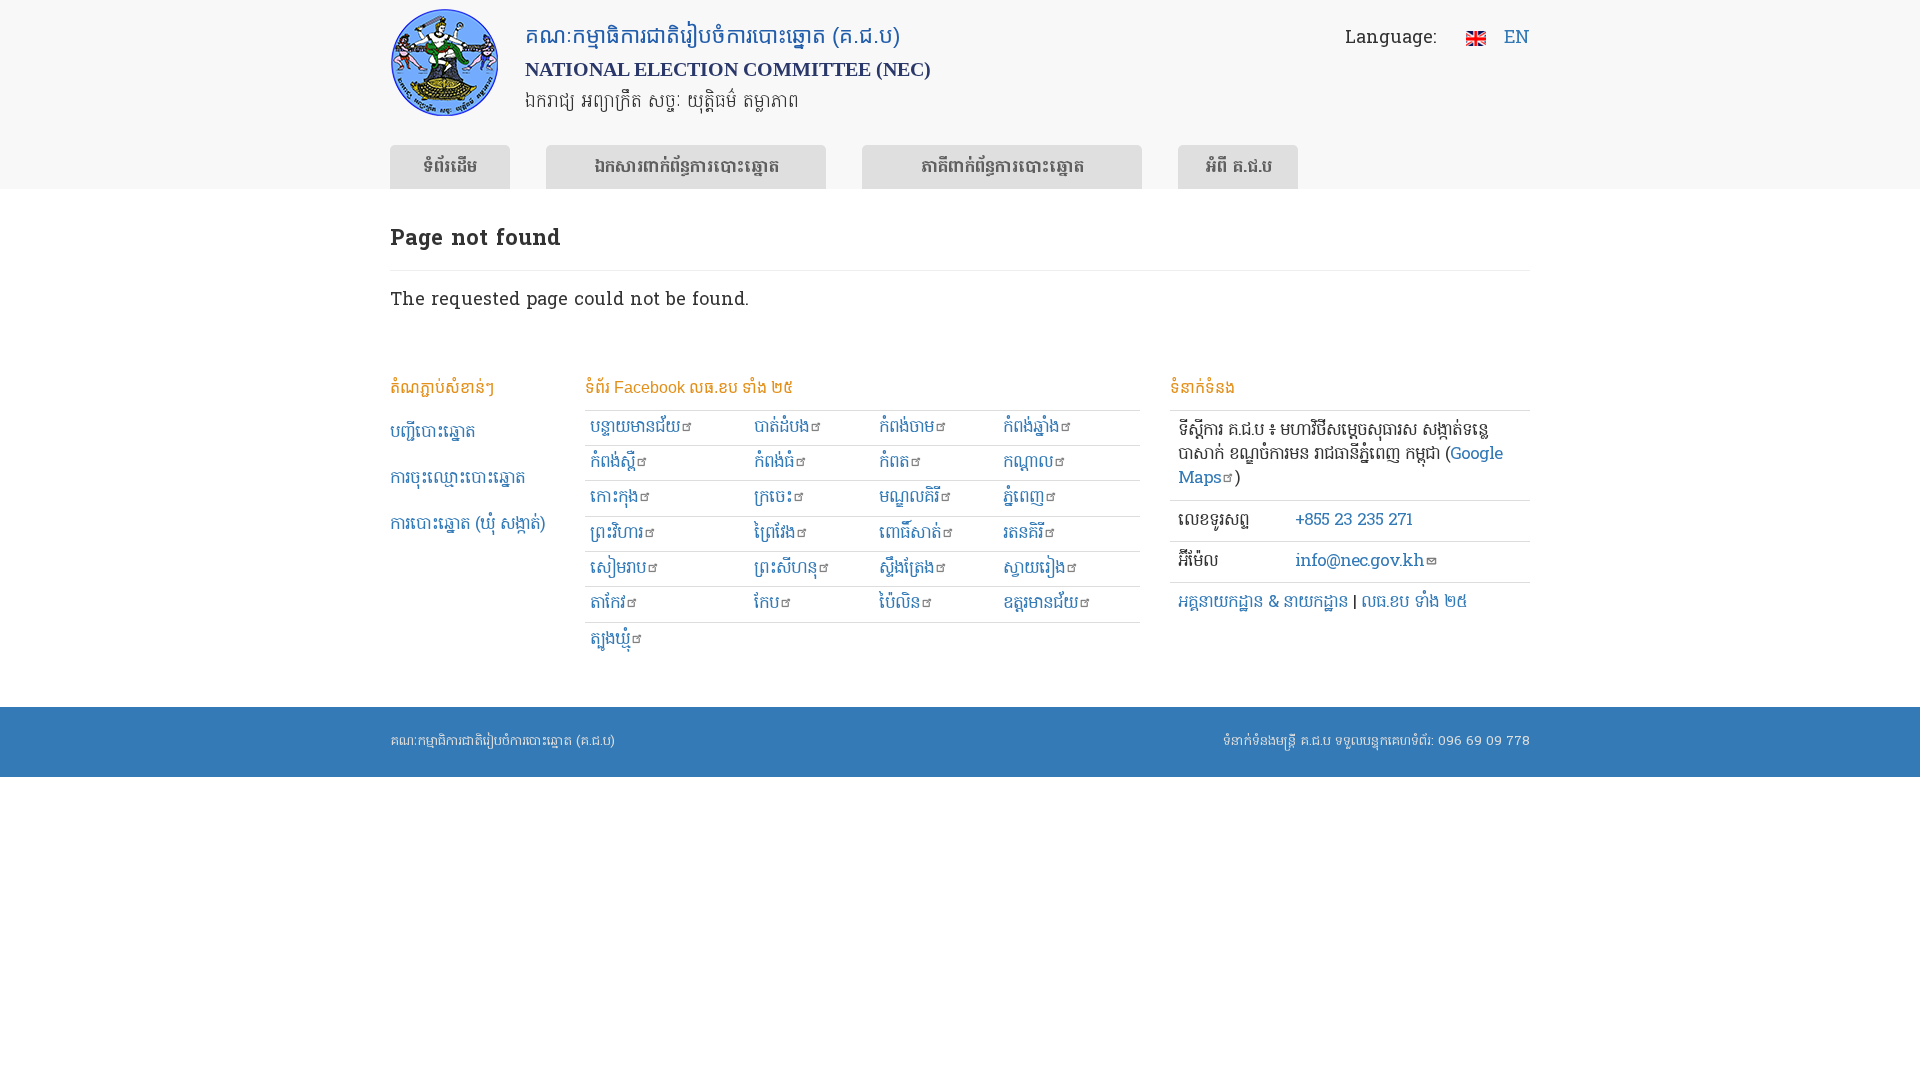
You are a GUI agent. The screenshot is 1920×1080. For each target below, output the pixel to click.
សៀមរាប (618, 568)
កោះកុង (614, 497)
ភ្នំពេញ (1023, 497)
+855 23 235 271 (1353, 520)
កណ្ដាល (1028, 462)
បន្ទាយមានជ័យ (635, 427)
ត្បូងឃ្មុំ (610, 639)
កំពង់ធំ (774, 462)
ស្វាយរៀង (1034, 568)
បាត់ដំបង (781, 427)
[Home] (444, 62)
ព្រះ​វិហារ (616, 533)
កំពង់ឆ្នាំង (1031, 427)
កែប (766, 603)
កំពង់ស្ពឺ (612, 462)
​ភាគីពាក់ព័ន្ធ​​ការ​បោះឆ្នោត (1002, 168)
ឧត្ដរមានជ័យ (1040, 603)
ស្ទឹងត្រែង (906, 568)
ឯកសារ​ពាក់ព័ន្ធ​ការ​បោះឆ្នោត (686, 168)
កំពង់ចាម (906, 427)
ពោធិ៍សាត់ (910, 533)
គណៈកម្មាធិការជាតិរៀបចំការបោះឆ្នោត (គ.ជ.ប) (502, 741)
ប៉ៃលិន (899, 603)
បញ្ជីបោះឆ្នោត (432, 432)
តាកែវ (607, 603)
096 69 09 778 (1484, 741)
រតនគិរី (1023, 533)
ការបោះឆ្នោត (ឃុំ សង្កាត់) (467, 524)
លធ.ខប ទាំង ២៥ (1414, 602)
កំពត (894, 462)
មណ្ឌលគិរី (909, 497)
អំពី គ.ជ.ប (1238, 168)
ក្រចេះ (773, 497)
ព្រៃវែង (774, 533)
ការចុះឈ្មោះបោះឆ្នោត (457, 478)
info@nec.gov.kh (1359, 561)
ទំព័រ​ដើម (450, 168)
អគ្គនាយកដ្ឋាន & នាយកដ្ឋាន (1263, 602)
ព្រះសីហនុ (785, 568)
